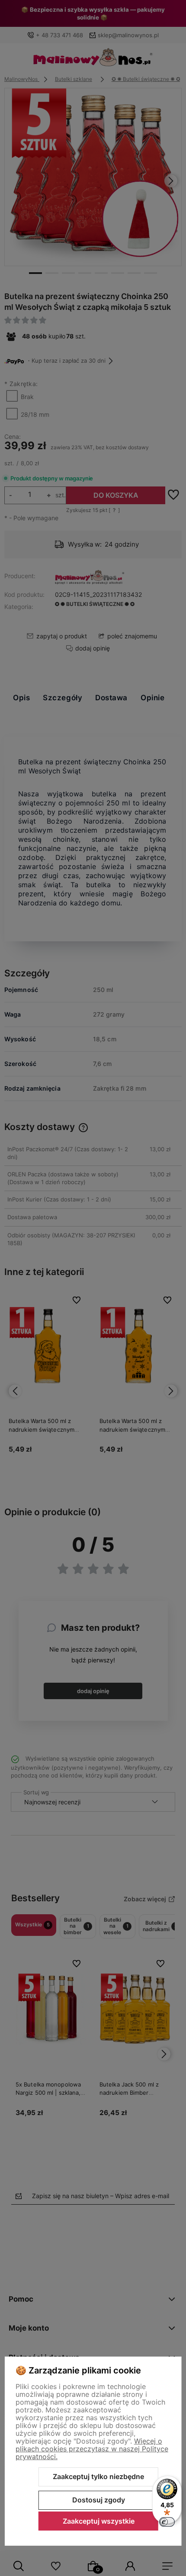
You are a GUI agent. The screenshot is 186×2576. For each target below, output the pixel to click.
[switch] (167, 2522)
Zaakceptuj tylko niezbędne (98, 2476)
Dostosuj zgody (99, 2500)
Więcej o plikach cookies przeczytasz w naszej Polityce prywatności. (92, 2449)
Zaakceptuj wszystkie (99, 2521)
